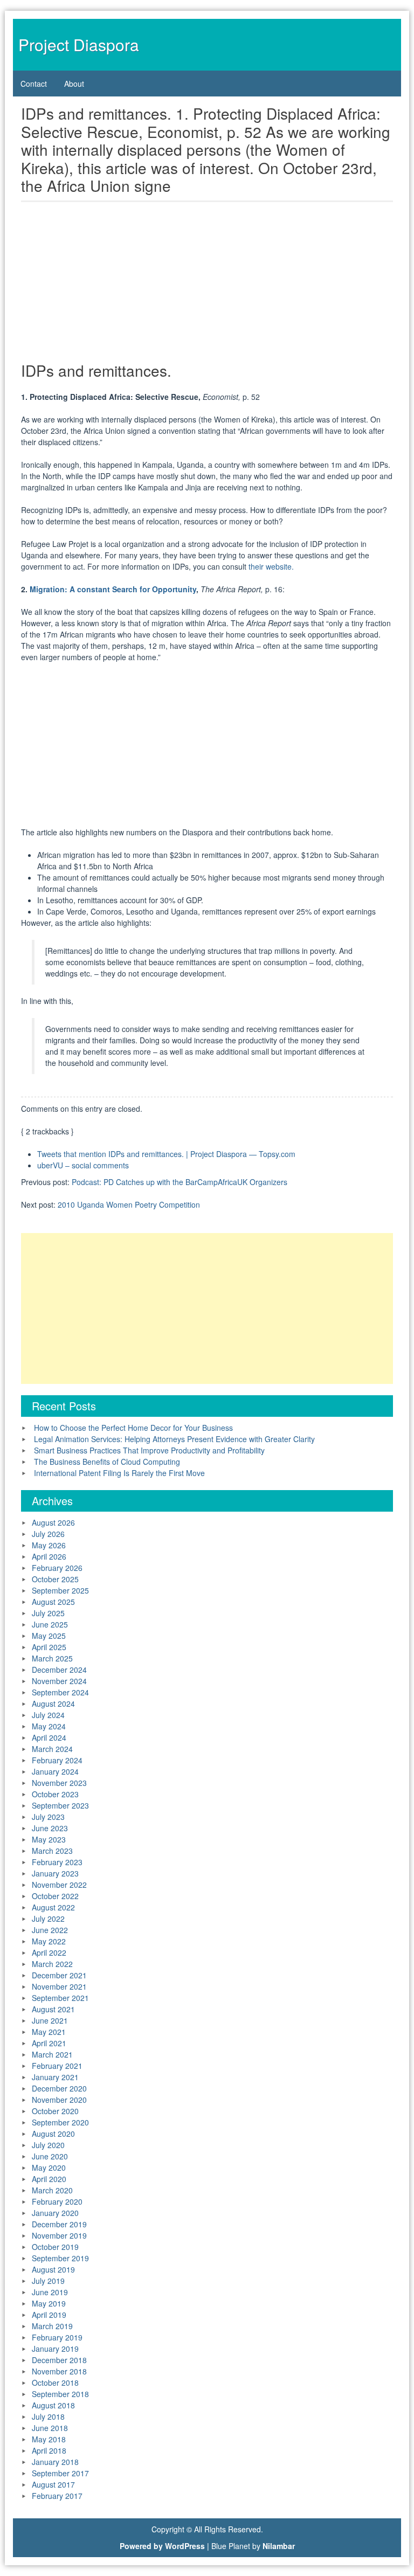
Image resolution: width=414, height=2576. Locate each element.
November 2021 (59, 1986)
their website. (271, 566)
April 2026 (49, 1556)
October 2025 (55, 1579)
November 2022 (59, 1885)
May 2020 (49, 2168)
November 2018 (59, 2371)
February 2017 (57, 2496)
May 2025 (49, 1636)
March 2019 (52, 2326)
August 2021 (53, 2009)
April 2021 (49, 2043)
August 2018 (53, 2405)
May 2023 (49, 1839)
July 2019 (48, 2281)
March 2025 (52, 1658)
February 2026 (57, 1568)
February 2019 (57, 2337)
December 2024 (59, 1670)
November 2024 (59, 1681)
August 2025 (53, 1602)
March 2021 (52, 2054)
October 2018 (55, 2383)
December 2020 (59, 2088)
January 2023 (55, 1873)
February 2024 (57, 1760)
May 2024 (49, 1726)
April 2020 (49, 2179)
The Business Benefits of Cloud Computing (107, 1462)
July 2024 (48, 1715)
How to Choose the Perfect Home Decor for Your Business (133, 1428)
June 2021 (50, 2020)
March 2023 (52, 1851)
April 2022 (49, 1952)
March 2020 (52, 2190)
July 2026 (48, 1534)
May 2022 (49, 1941)
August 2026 (53, 1522)
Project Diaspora (79, 44)
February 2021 (57, 2066)
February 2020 (57, 2201)
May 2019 (49, 2303)
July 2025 (48, 1613)
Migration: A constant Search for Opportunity (113, 589)
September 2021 (60, 1998)
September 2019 (60, 2258)
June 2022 (50, 1930)
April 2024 (49, 1737)
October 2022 (55, 1896)
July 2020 (48, 2145)
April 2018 (49, 2450)
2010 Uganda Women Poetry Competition (129, 1204)
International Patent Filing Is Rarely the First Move (119, 1473)
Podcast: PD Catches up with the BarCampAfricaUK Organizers (180, 1182)
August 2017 (53, 2484)
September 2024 (60, 1692)
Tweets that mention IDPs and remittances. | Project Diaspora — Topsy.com (166, 1154)
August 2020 (53, 2134)
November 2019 (59, 2235)
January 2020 (55, 2213)
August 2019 (53, 2269)
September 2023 (60, 1805)
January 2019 (55, 2349)
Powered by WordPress (162, 2546)
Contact (34, 84)
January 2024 (55, 1771)
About (74, 84)
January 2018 (55, 2462)
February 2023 (57, 1862)
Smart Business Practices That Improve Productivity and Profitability (149, 1450)
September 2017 (60, 2473)
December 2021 (59, 1975)
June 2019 (50, 2292)
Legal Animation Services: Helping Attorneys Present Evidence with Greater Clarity (174, 1439)
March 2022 (52, 1964)
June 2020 (50, 2156)
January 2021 (55, 2077)
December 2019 (59, 2224)
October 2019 (55, 2247)
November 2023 (59, 1783)
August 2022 (53, 1907)
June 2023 (50, 1828)
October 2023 (55, 1794)
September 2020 (60, 2122)
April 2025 (49, 1647)
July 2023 (48, 1817)
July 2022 (48, 1919)
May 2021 (49, 2032)
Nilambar (279, 2546)
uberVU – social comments (83, 1165)
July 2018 (48, 2416)
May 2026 (49, 1545)
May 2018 (49, 2439)
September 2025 (60, 1590)
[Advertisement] (207, 285)
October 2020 (55, 2111)
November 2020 (59, 2100)
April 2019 (49, 2315)
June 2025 (50, 1624)
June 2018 (50, 2428)
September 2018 (60, 2394)
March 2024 (52, 1749)
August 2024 (53, 1704)
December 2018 (59, 2360)
